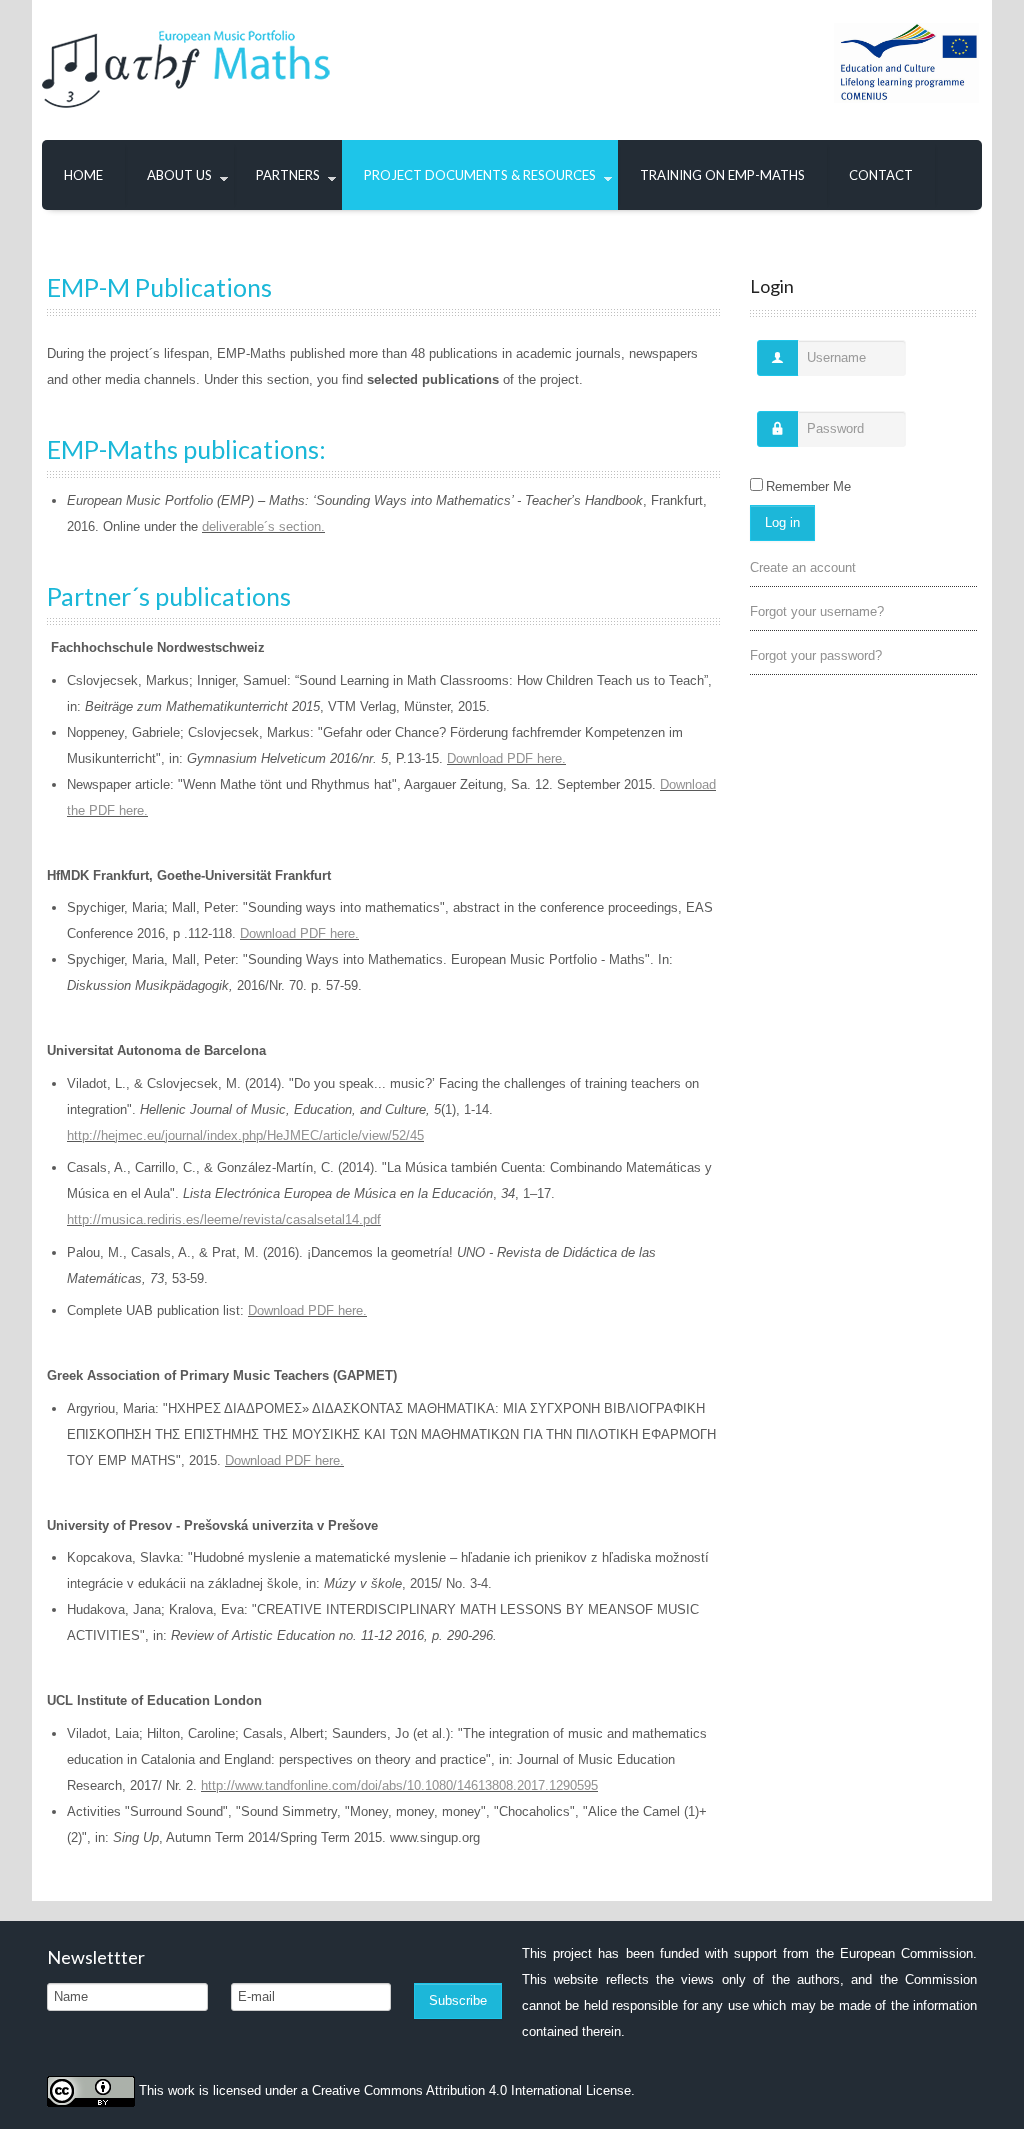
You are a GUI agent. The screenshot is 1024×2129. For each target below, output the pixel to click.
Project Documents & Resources (480, 175)
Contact (881, 175)
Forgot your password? (816, 655)
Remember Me (808, 486)
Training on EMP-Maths (722, 175)
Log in (782, 522)
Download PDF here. (506, 758)
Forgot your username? (817, 611)
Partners (288, 175)
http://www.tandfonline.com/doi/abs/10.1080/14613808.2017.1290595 (399, 1785)
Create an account (803, 567)
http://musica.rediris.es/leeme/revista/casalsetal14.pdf (224, 1219)
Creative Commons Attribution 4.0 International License (471, 2090)
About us (179, 175)
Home (83, 175)
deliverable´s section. (263, 526)
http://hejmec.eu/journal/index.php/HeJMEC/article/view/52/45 (245, 1135)
